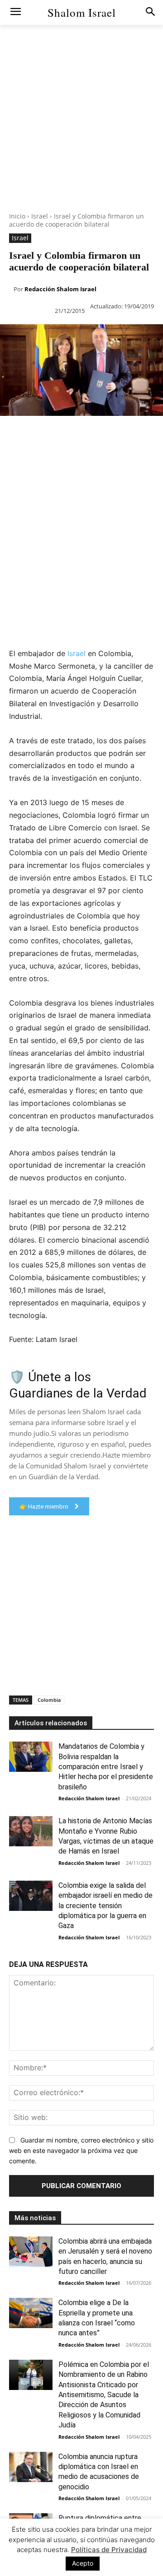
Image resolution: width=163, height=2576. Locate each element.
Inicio (17, 216)
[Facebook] (9, 434)
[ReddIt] (113, 434)
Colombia (49, 1700)
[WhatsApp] (72, 434)
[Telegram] (9, 455)
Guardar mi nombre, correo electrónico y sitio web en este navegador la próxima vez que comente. (81, 2150)
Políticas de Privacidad (109, 2550)
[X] (30, 434)
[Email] (134, 434)
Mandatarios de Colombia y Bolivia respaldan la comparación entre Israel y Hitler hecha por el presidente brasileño (106, 1767)
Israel (40, 216)
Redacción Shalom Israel (60, 289)
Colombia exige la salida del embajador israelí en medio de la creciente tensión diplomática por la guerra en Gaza (105, 1906)
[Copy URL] (30, 455)
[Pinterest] (51, 434)
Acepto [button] (83, 2563)
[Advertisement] (81, 131)
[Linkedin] (92, 434)
